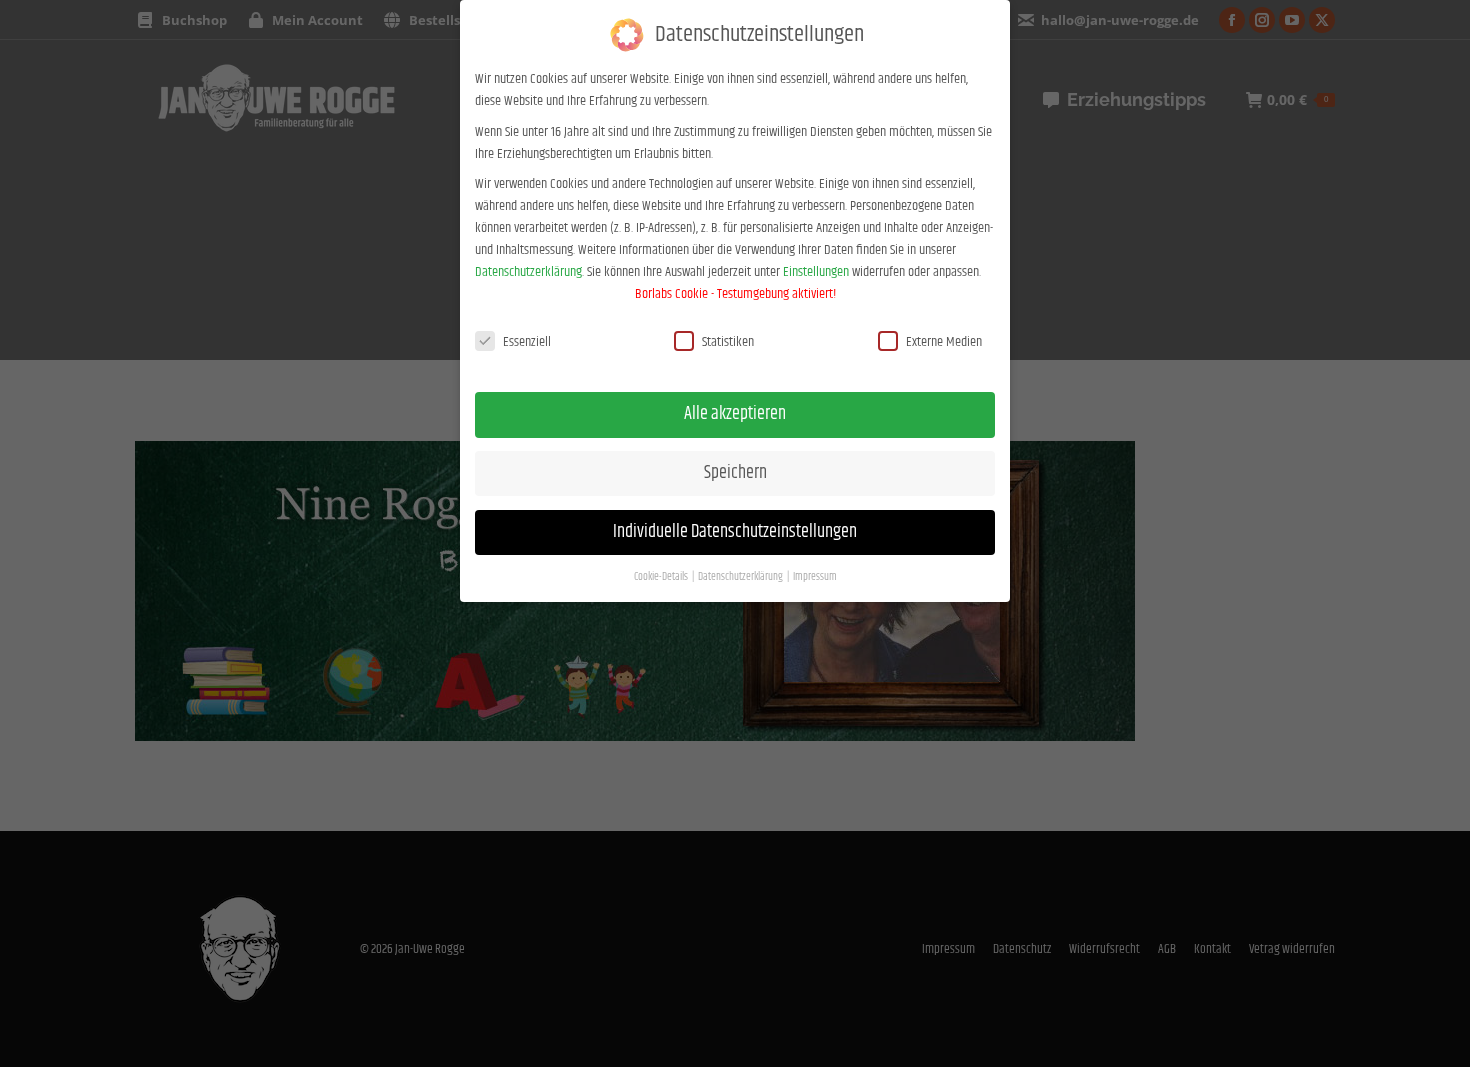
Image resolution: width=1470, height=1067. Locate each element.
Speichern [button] (735, 473)
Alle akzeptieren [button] (735, 414)
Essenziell (527, 342)
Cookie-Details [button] (662, 577)
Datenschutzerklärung (528, 272)
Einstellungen (816, 272)
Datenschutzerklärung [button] (741, 577)
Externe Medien (944, 342)
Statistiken (728, 342)
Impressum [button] (815, 577)
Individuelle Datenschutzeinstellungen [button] (735, 532)
